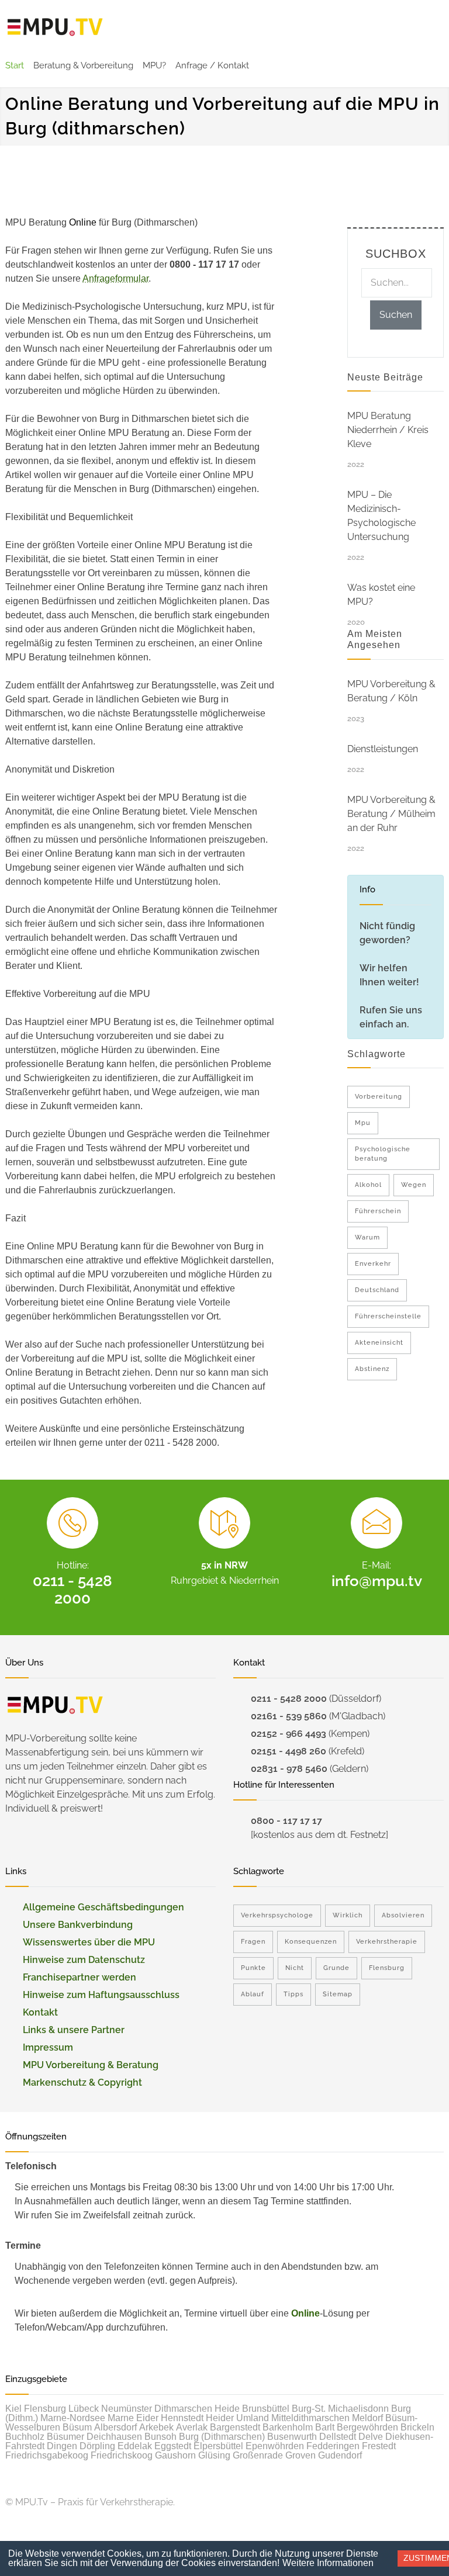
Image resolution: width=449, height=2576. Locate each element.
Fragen (253, 1942)
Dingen (62, 2446)
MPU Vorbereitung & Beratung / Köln (391, 691)
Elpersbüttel (218, 2446)
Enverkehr (373, 1264)
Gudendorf (340, 2455)
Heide (227, 2409)
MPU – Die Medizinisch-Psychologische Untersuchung (381, 516)
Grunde (336, 1968)
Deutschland (377, 1290)
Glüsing (214, 2455)
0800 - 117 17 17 (286, 1821)
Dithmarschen (183, 2409)
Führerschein (378, 1211)
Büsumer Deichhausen (94, 2437)
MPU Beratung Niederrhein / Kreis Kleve (388, 430)
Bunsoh (160, 2437)
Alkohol (368, 1185)
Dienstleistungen (383, 749)
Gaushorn (175, 2455)
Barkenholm (288, 2427)
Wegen (414, 1185)
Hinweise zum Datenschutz (84, 1960)
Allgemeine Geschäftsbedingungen (103, 1907)
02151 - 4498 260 (289, 1751)
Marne (121, 2418)
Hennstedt (182, 2418)
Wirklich (348, 1915)
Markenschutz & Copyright (82, 2082)
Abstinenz (372, 1369)
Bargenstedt (235, 2427)
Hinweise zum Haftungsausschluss (101, 1995)
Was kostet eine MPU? (381, 595)
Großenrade (258, 2455)
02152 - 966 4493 (289, 1734)
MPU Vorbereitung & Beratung (91, 2065)
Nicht (295, 1968)
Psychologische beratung (383, 1154)
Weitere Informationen (328, 2563)
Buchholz (25, 2437)
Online (305, 2313)
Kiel (13, 2409)
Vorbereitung (379, 1097)
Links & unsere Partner (74, 2030)
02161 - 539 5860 (289, 1716)
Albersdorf (115, 2427)
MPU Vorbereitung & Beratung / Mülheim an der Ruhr (391, 814)
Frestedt (379, 2446)
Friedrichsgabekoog (47, 2455)
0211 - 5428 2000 (72, 1590)
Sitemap (338, 1994)
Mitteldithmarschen (310, 2418)
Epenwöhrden (275, 2446)
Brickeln (417, 2427)
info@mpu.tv (377, 1581)
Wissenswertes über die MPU (89, 1942)
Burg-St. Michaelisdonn (340, 2409)
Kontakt (40, 2012)
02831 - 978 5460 (289, 1769)
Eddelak (135, 2446)
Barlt (325, 2427)
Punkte (253, 1968)
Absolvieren (403, 1915)
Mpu (363, 1123)
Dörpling (97, 2446)
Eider (147, 2418)
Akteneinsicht (379, 1343)
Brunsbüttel (266, 2409)
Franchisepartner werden (80, 1977)
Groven (301, 2455)
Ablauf (253, 1994)
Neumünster (127, 2409)
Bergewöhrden (367, 2427)
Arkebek (156, 2427)
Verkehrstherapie (387, 1942)
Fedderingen (333, 2446)
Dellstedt (338, 2437)
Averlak (192, 2427)
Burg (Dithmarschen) (222, 2437)
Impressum (48, 2047)
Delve (371, 2437)
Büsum (77, 2427)
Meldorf (367, 2418)
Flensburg (387, 1968)
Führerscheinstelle (388, 1316)
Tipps (293, 1994)
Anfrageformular (115, 278)
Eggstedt (173, 2446)
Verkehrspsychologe (277, 1915)
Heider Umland (237, 2418)
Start (15, 65)
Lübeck (84, 2409)
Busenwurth (292, 2437)
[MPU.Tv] (55, 27)
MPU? (154, 65)
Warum (367, 1237)
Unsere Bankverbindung (78, 1925)
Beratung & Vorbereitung (83, 65)
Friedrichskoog (122, 2455)
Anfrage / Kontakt (212, 65)
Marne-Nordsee (73, 2418)
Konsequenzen (311, 1942)
